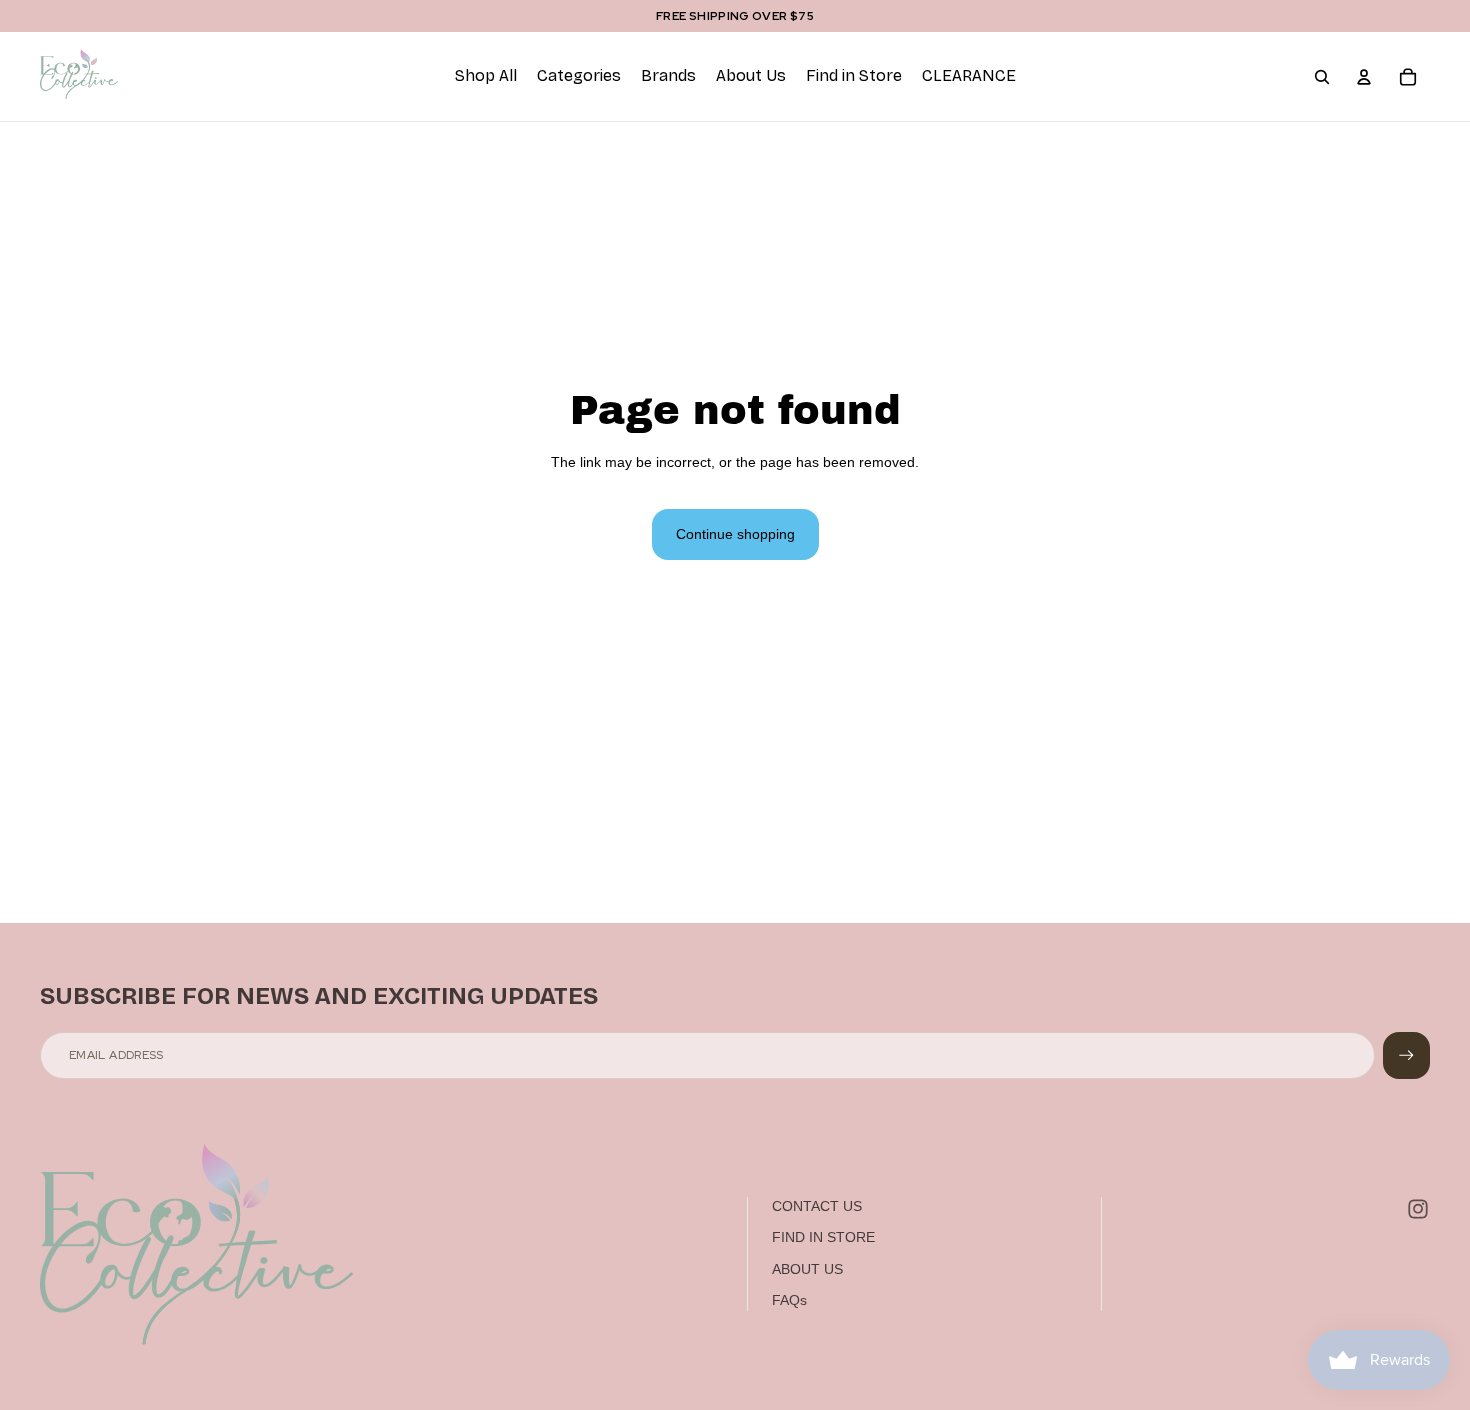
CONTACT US (817, 1206)
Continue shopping (735, 534)
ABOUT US (807, 1269)
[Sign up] (1406, 1055)
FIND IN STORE (823, 1237)
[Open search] (1322, 77)
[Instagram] (1418, 1209)
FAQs (789, 1300)
